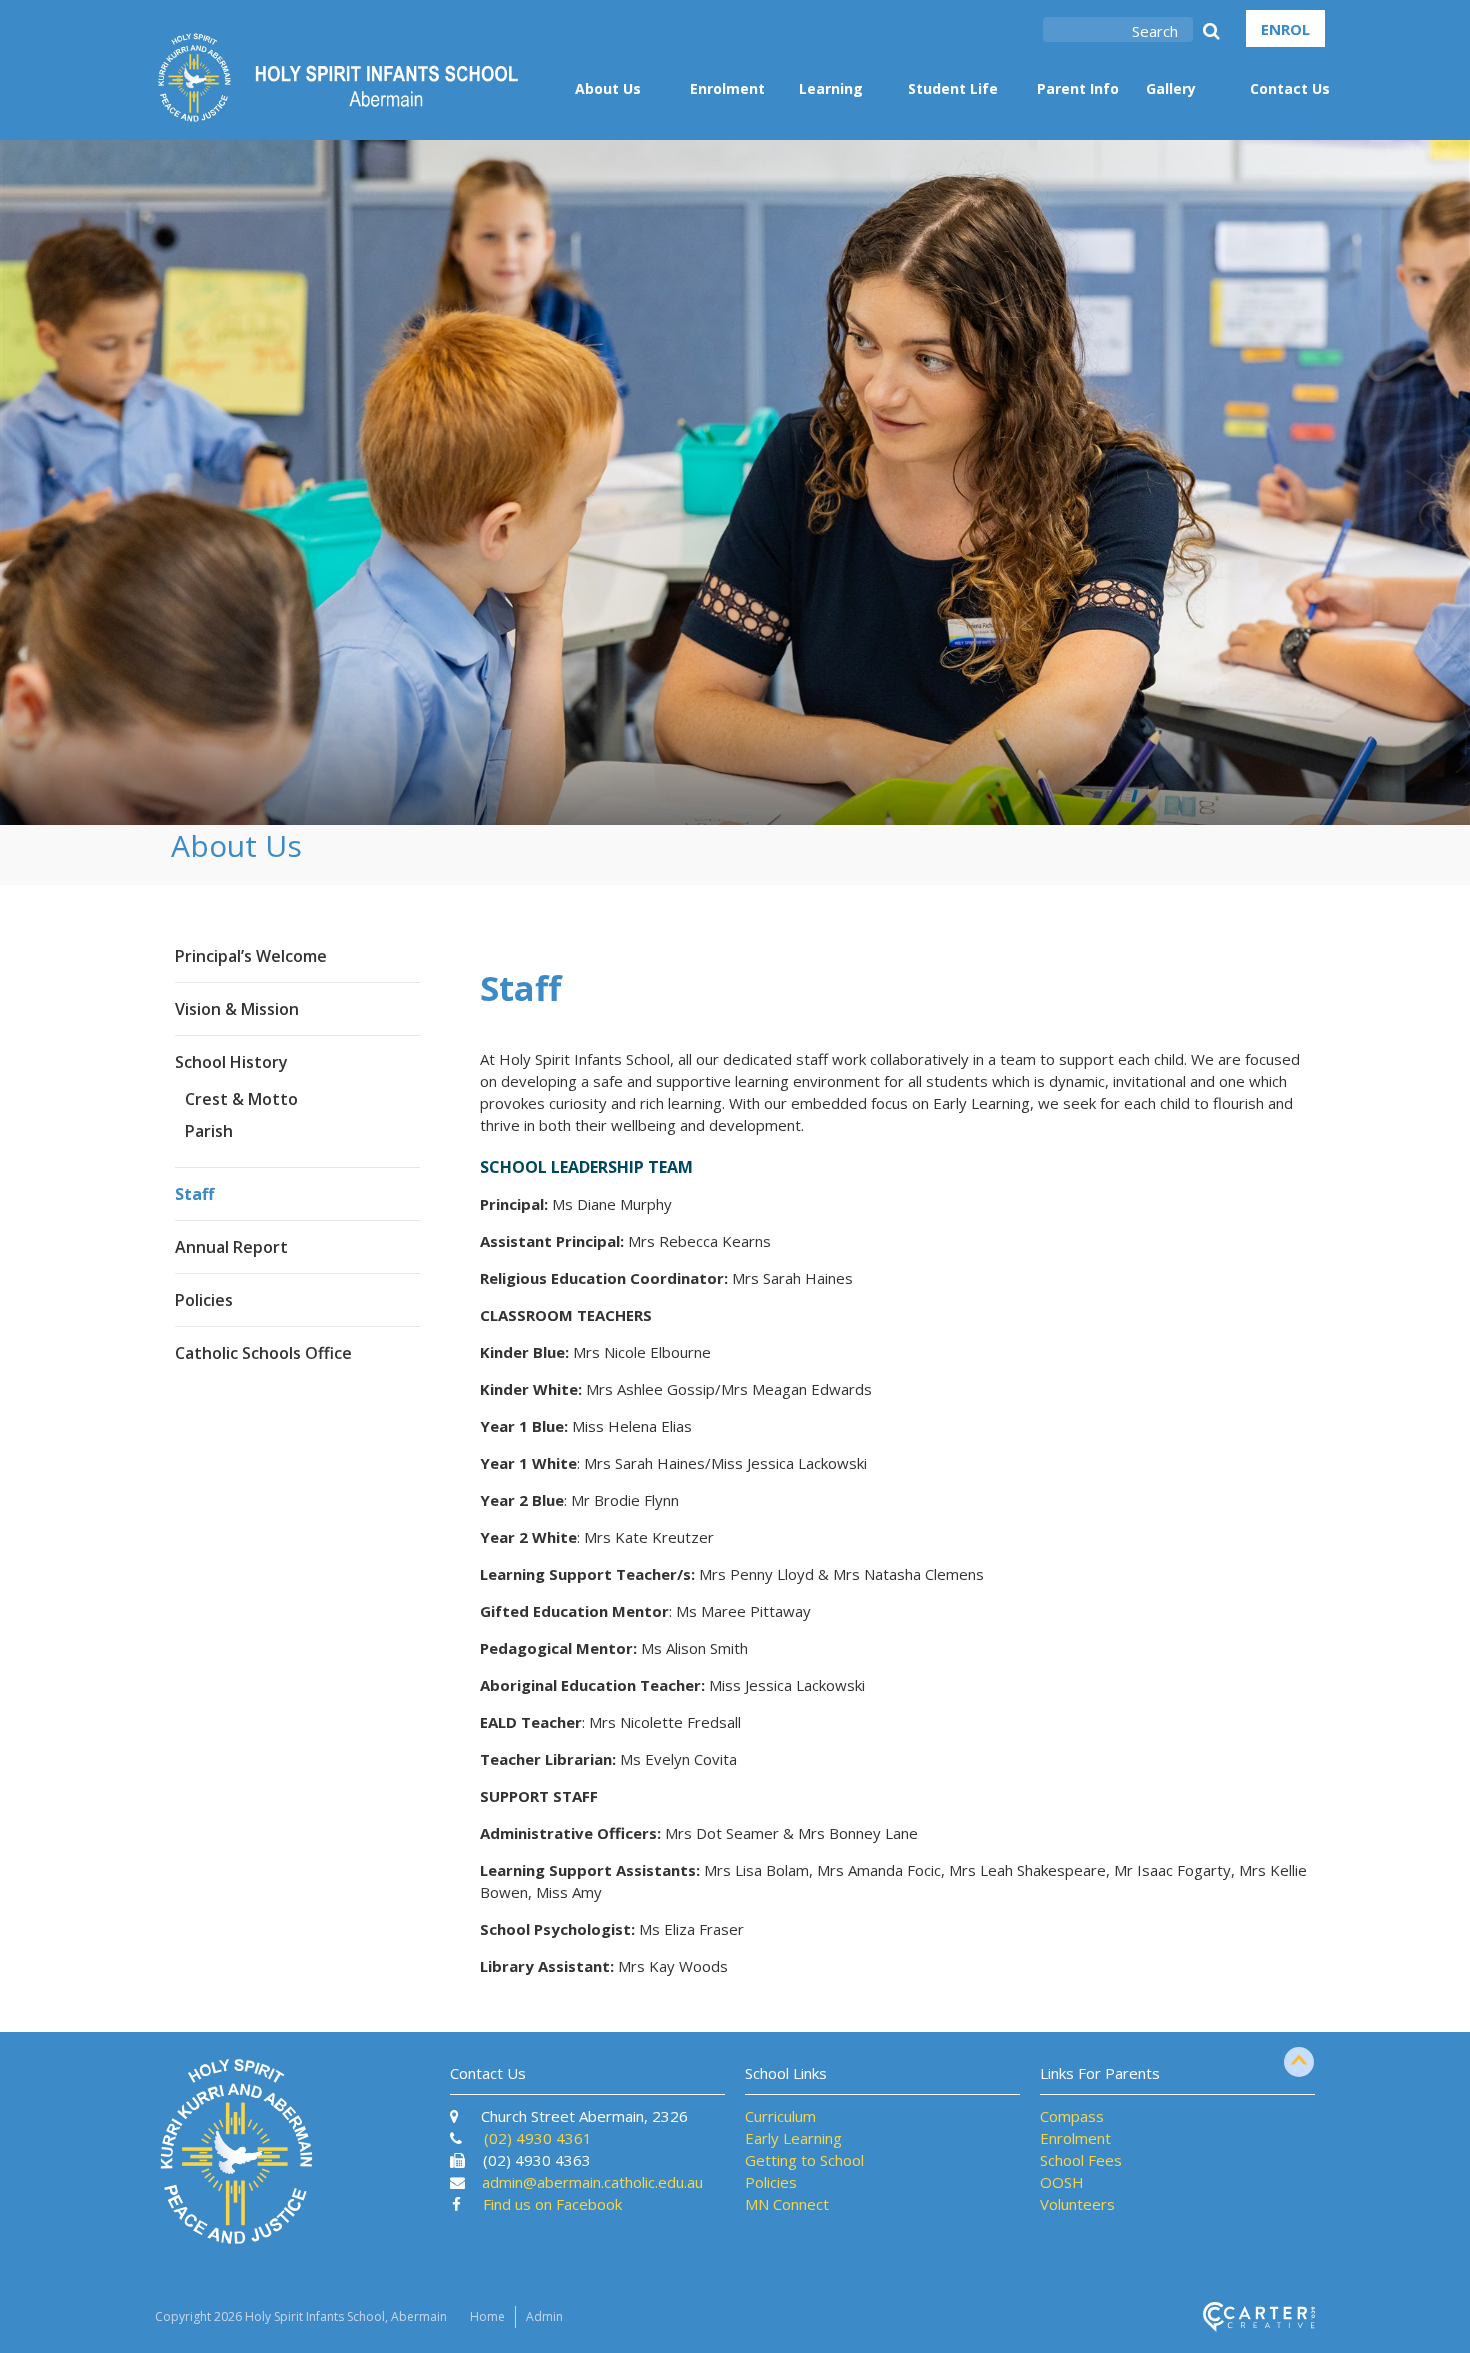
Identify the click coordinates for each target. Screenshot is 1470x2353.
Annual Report (231, 1247)
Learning (831, 88)
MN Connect (787, 2204)
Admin (544, 2316)
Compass (1072, 2116)
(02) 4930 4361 (538, 2138)
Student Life (953, 88)
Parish (209, 1131)
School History (231, 1062)
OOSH (1062, 2182)
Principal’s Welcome (251, 956)
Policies (204, 1300)
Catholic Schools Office (263, 1353)
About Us (608, 88)
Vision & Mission (237, 1009)
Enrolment (727, 88)
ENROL (1285, 29)
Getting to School (804, 2160)
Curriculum (780, 2116)
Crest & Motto (241, 1099)
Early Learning (793, 2138)
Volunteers (1077, 2204)
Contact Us (1290, 88)
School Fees (1081, 2160)
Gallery (1171, 88)
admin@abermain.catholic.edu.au (592, 2182)
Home (487, 2316)
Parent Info (1078, 88)
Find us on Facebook (552, 2204)
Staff (194, 1194)
